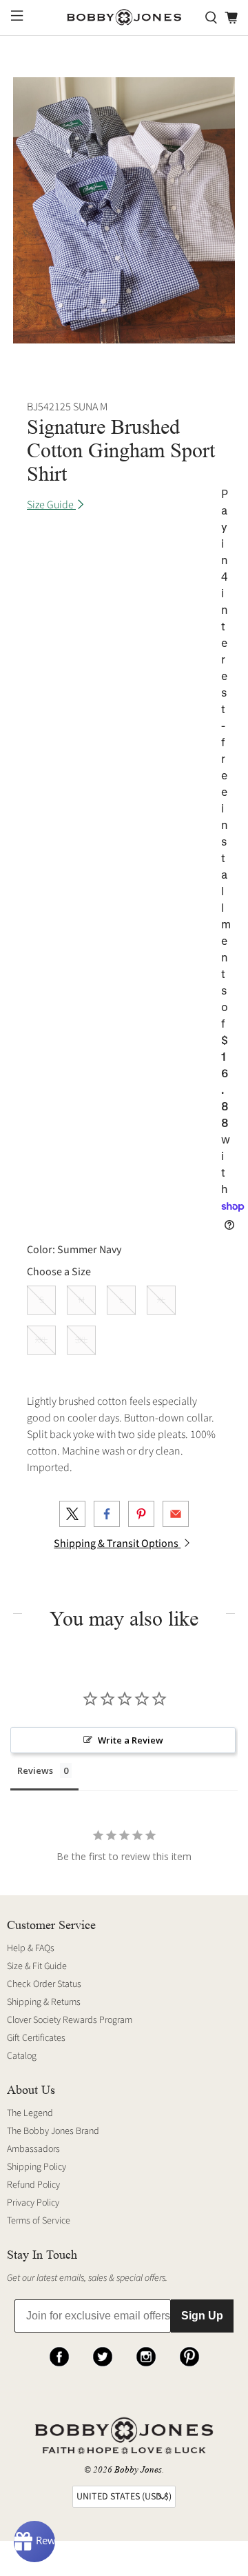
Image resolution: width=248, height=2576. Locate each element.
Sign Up (202, 2316)
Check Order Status (44, 1984)
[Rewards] (34, 2542)
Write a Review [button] (131, 1740)
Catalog (22, 2056)
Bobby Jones (138, 2469)
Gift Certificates (36, 2038)
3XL (81, 1340)
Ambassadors (33, 2149)
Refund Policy (33, 2185)
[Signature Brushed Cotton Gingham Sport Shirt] (124, 210)
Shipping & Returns (44, 2002)
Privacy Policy (33, 2203)
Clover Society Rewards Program (70, 2020)
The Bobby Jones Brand (53, 2131)
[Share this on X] (72, 1514)
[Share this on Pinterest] (141, 1514)
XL (161, 1300)
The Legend (30, 2113)
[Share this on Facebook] (107, 1514)
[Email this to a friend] (176, 1514)
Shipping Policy (37, 2167)
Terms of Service (39, 2221)
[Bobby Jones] (124, 18)
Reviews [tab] (35, 1770)
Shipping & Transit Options (117, 1544)
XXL (41, 1340)
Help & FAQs (31, 1948)
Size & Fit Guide (37, 1966)
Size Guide (51, 505)
